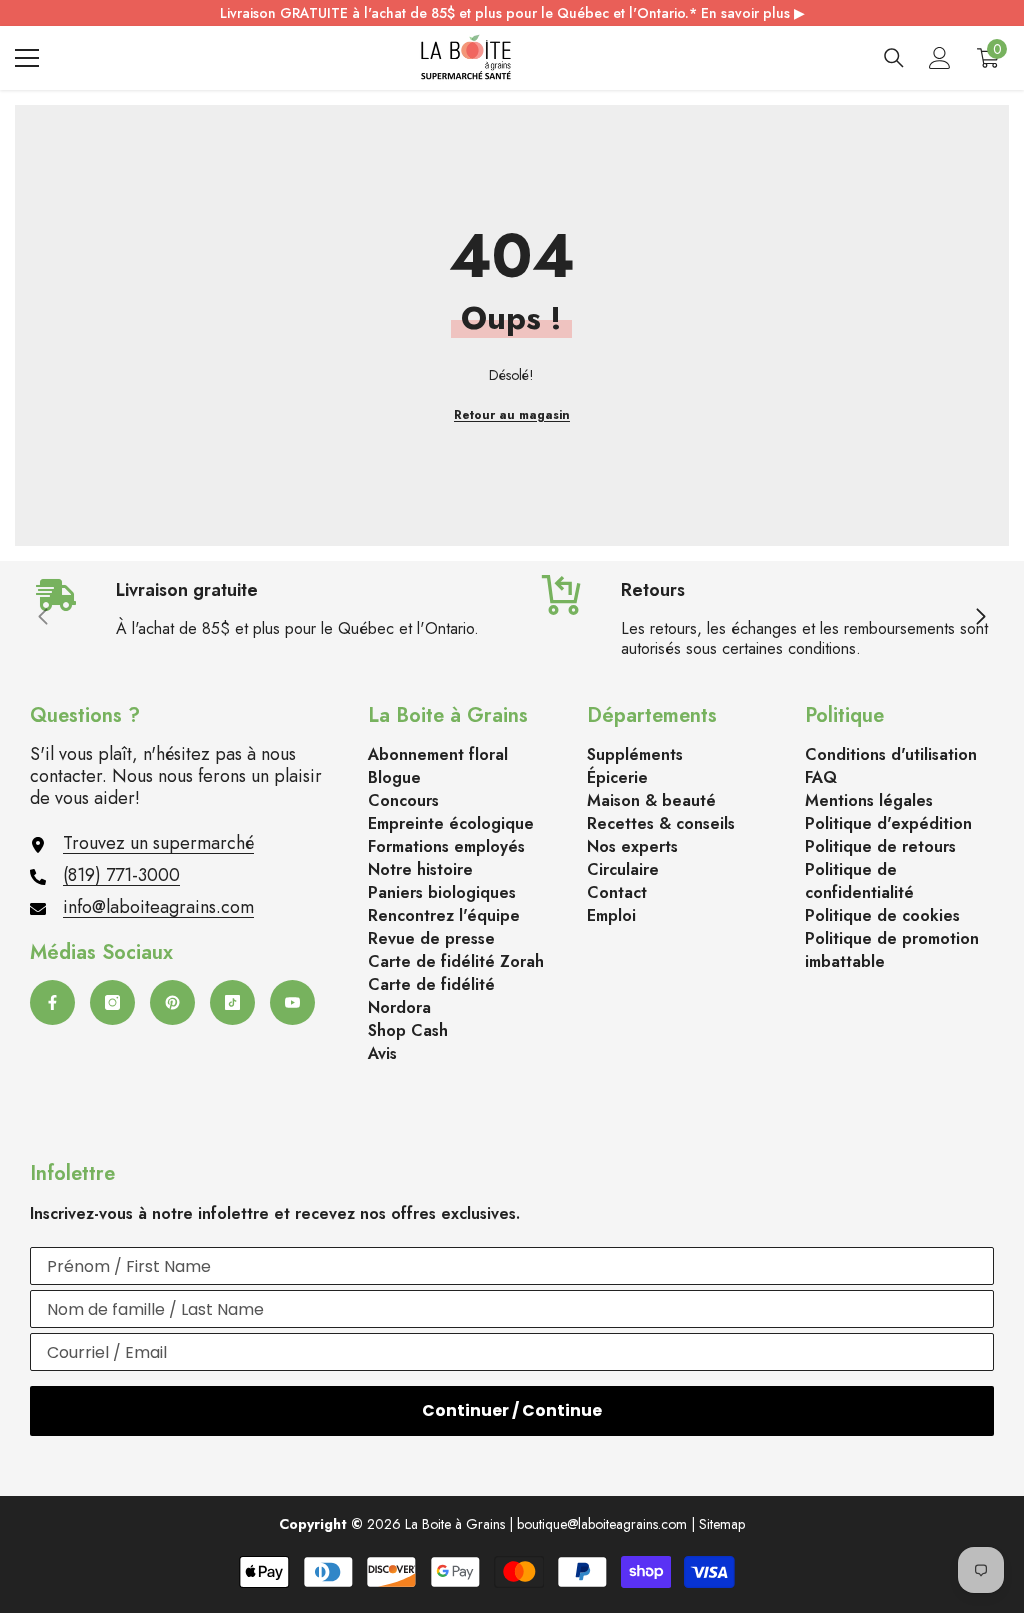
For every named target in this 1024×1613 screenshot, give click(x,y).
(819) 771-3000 (121, 875)
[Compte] (940, 58)
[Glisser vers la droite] (980, 618)
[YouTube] (292, 1002)
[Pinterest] (172, 1002)
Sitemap (722, 1524)
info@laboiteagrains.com (158, 907)
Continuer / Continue (512, 1410)
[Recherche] (894, 58)
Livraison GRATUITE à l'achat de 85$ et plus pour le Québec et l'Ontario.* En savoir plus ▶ (512, 13)
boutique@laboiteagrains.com (602, 1524)
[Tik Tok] (232, 1002)
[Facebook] (52, 1002)
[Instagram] (112, 1002)
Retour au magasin (512, 415)
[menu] (27, 58)
